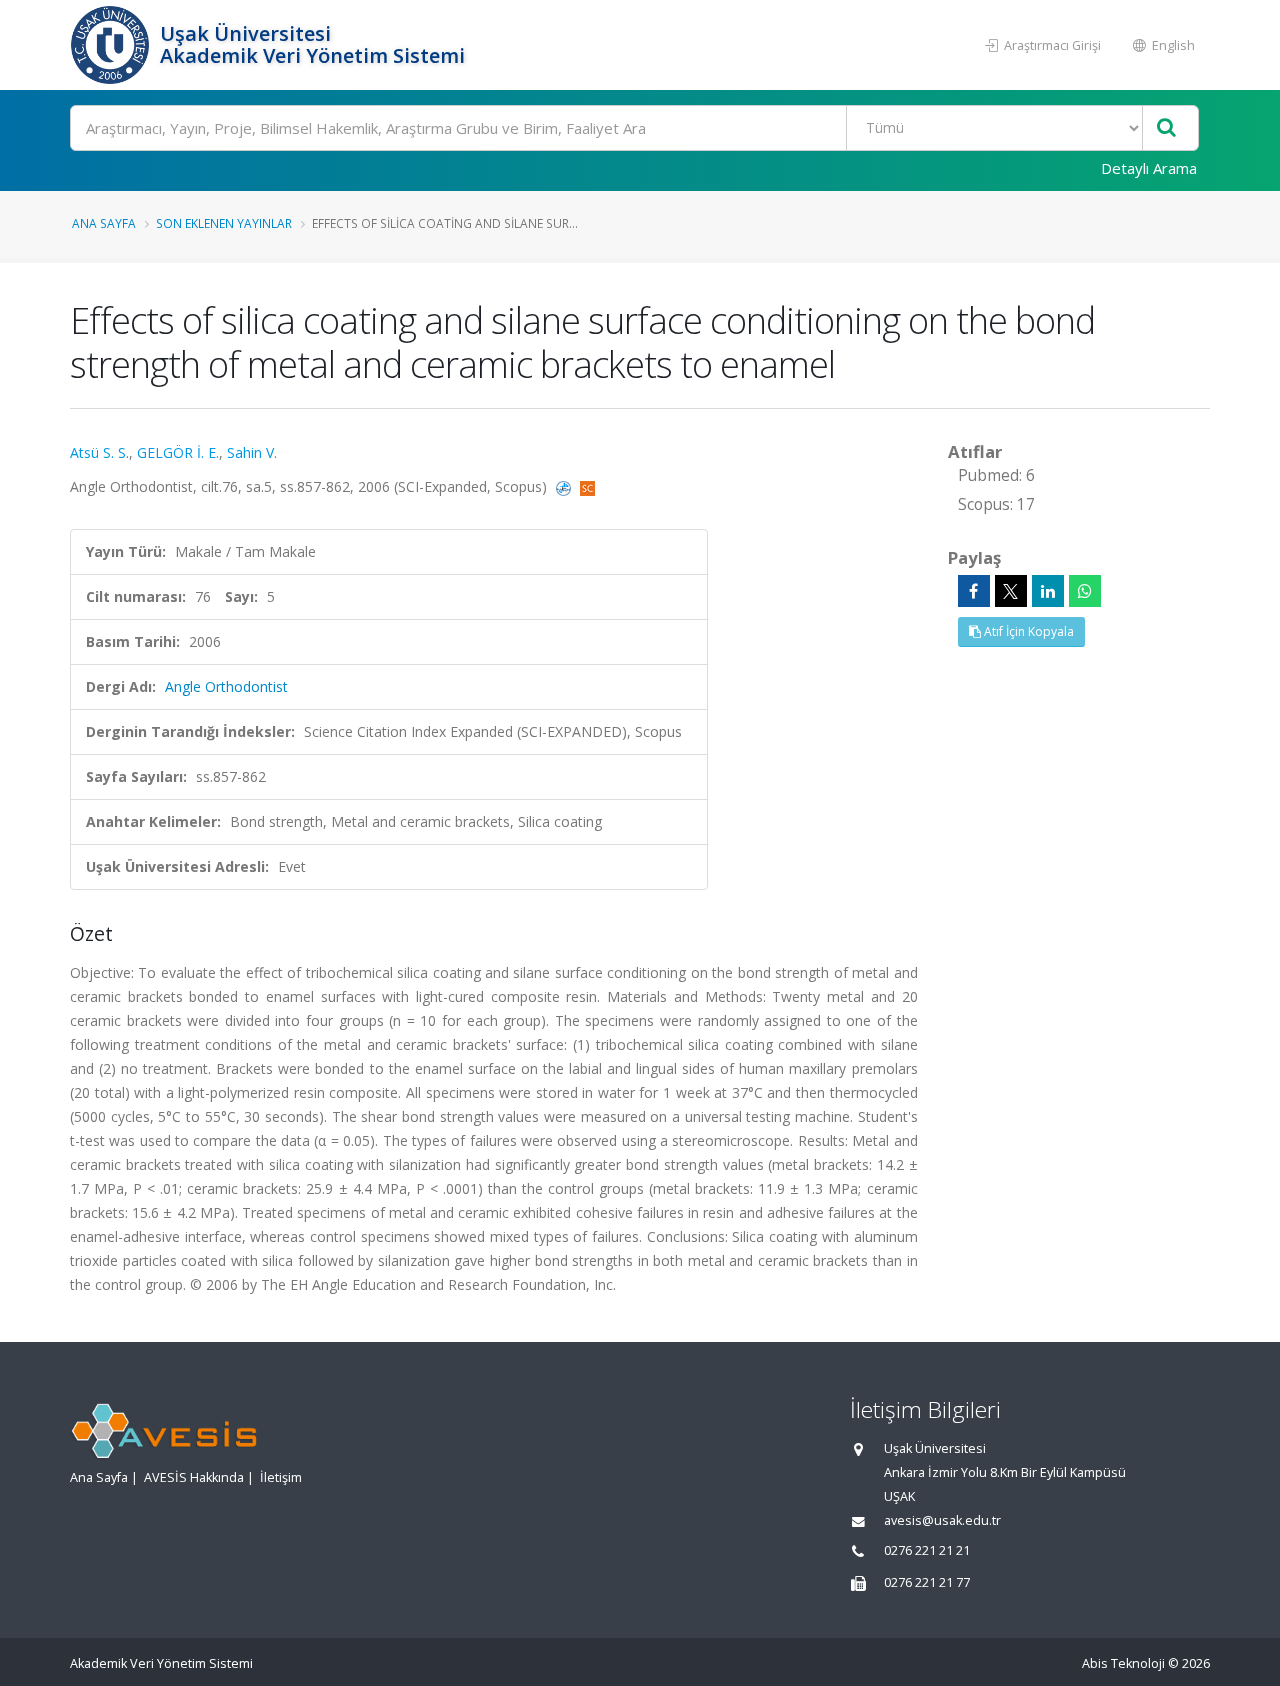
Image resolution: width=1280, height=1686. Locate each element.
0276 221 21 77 (927, 1582)
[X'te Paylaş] (1011, 591)
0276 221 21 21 (927, 1550)
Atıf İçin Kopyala (1027, 631)
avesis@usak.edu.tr (942, 1520)
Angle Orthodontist (226, 686)
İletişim (281, 1477)
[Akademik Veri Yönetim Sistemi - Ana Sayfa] (112, 45)
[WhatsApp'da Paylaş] (1085, 591)
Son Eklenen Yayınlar (224, 223)
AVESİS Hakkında (194, 1477)
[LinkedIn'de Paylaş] (1048, 591)
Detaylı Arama (1149, 168)
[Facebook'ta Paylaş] (974, 591)
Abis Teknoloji (1123, 1663)
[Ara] (1166, 128)
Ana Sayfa (104, 223)
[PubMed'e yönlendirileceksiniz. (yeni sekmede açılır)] (565, 486)
